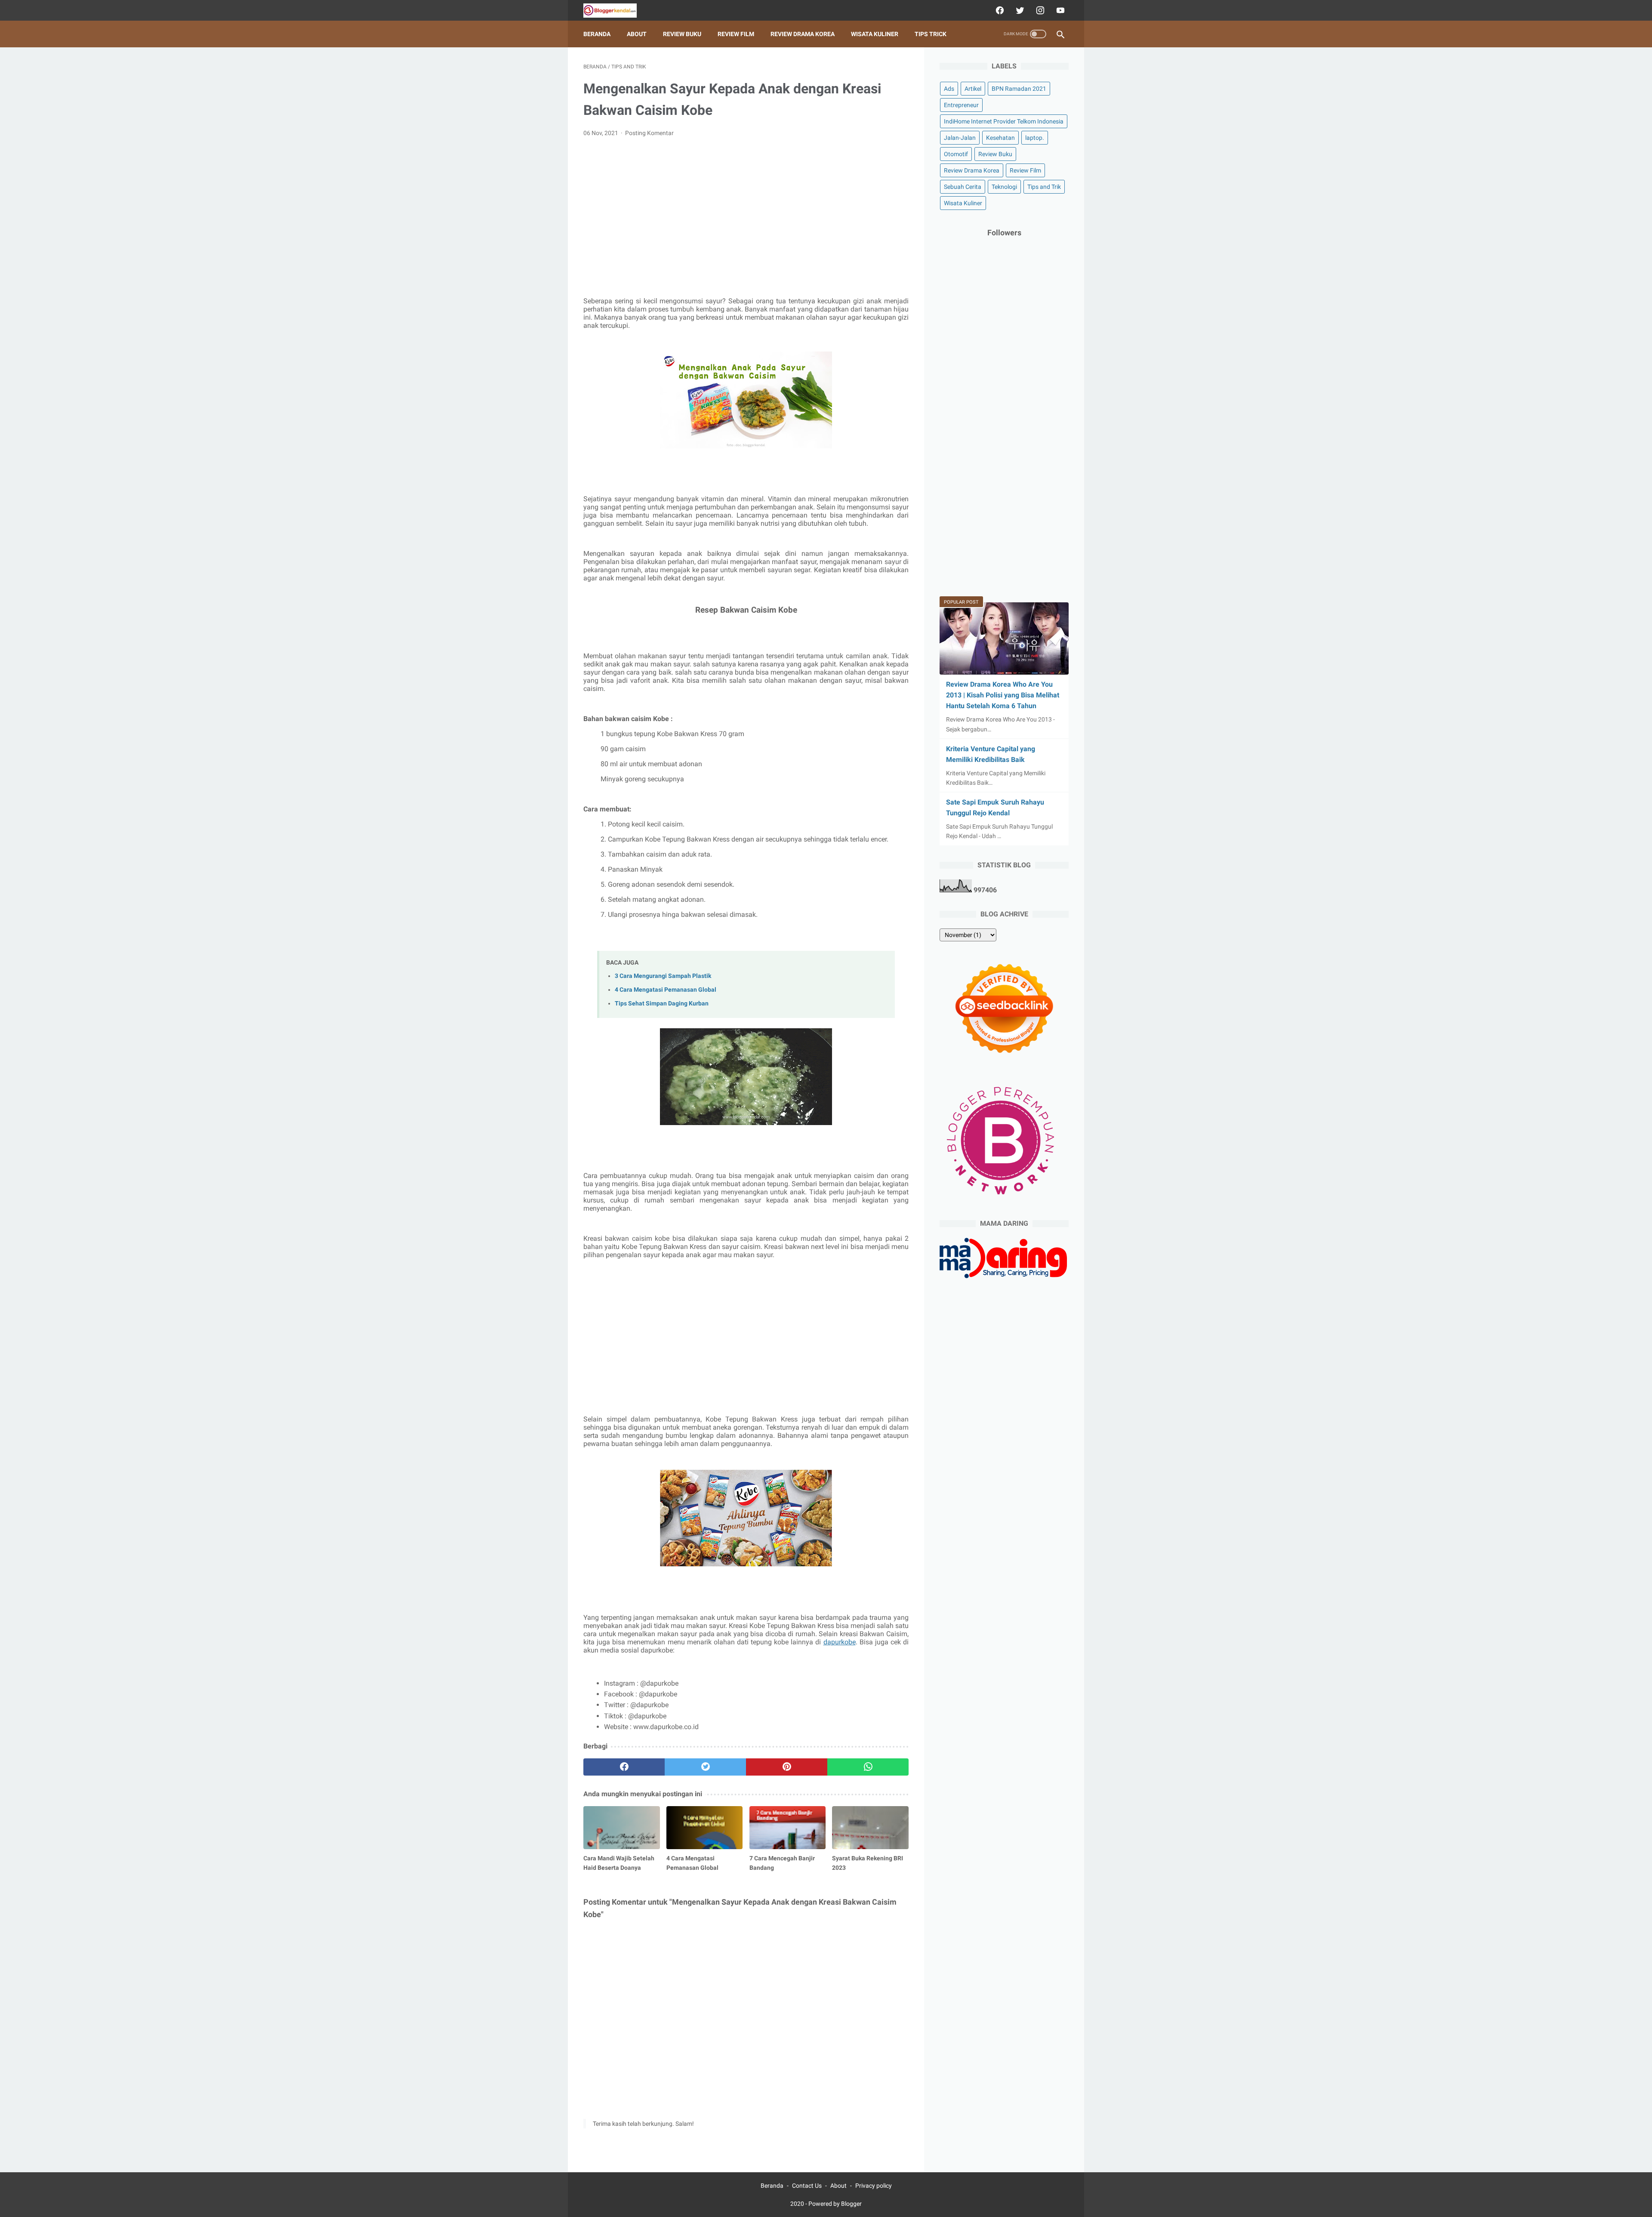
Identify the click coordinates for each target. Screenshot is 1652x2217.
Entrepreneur (961, 105)
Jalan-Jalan (960, 138)
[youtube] (1059, 10)
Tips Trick (931, 34)
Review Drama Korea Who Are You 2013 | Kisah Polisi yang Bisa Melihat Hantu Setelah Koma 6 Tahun (1003, 695)
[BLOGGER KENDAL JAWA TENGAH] (615, 11)
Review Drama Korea (803, 34)
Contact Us (807, 2186)
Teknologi (1004, 187)
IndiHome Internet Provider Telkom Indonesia (1004, 121)
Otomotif (956, 154)
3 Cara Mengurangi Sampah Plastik (663, 976)
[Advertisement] (746, 209)
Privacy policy (874, 2186)
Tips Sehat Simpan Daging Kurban (662, 1004)
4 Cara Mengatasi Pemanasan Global (666, 990)
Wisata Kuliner (875, 34)
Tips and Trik (1044, 187)
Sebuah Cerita (963, 187)
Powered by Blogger (835, 2204)
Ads (949, 89)
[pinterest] (787, 1767)
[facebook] (999, 10)
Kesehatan (1000, 138)
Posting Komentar (649, 133)
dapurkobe (840, 1642)
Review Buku (682, 34)
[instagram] (1039, 10)
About (637, 34)
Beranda (597, 34)
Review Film (736, 34)
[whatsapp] (868, 1767)
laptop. (1035, 138)
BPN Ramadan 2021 (1019, 89)
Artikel (973, 89)
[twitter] (1019, 10)
